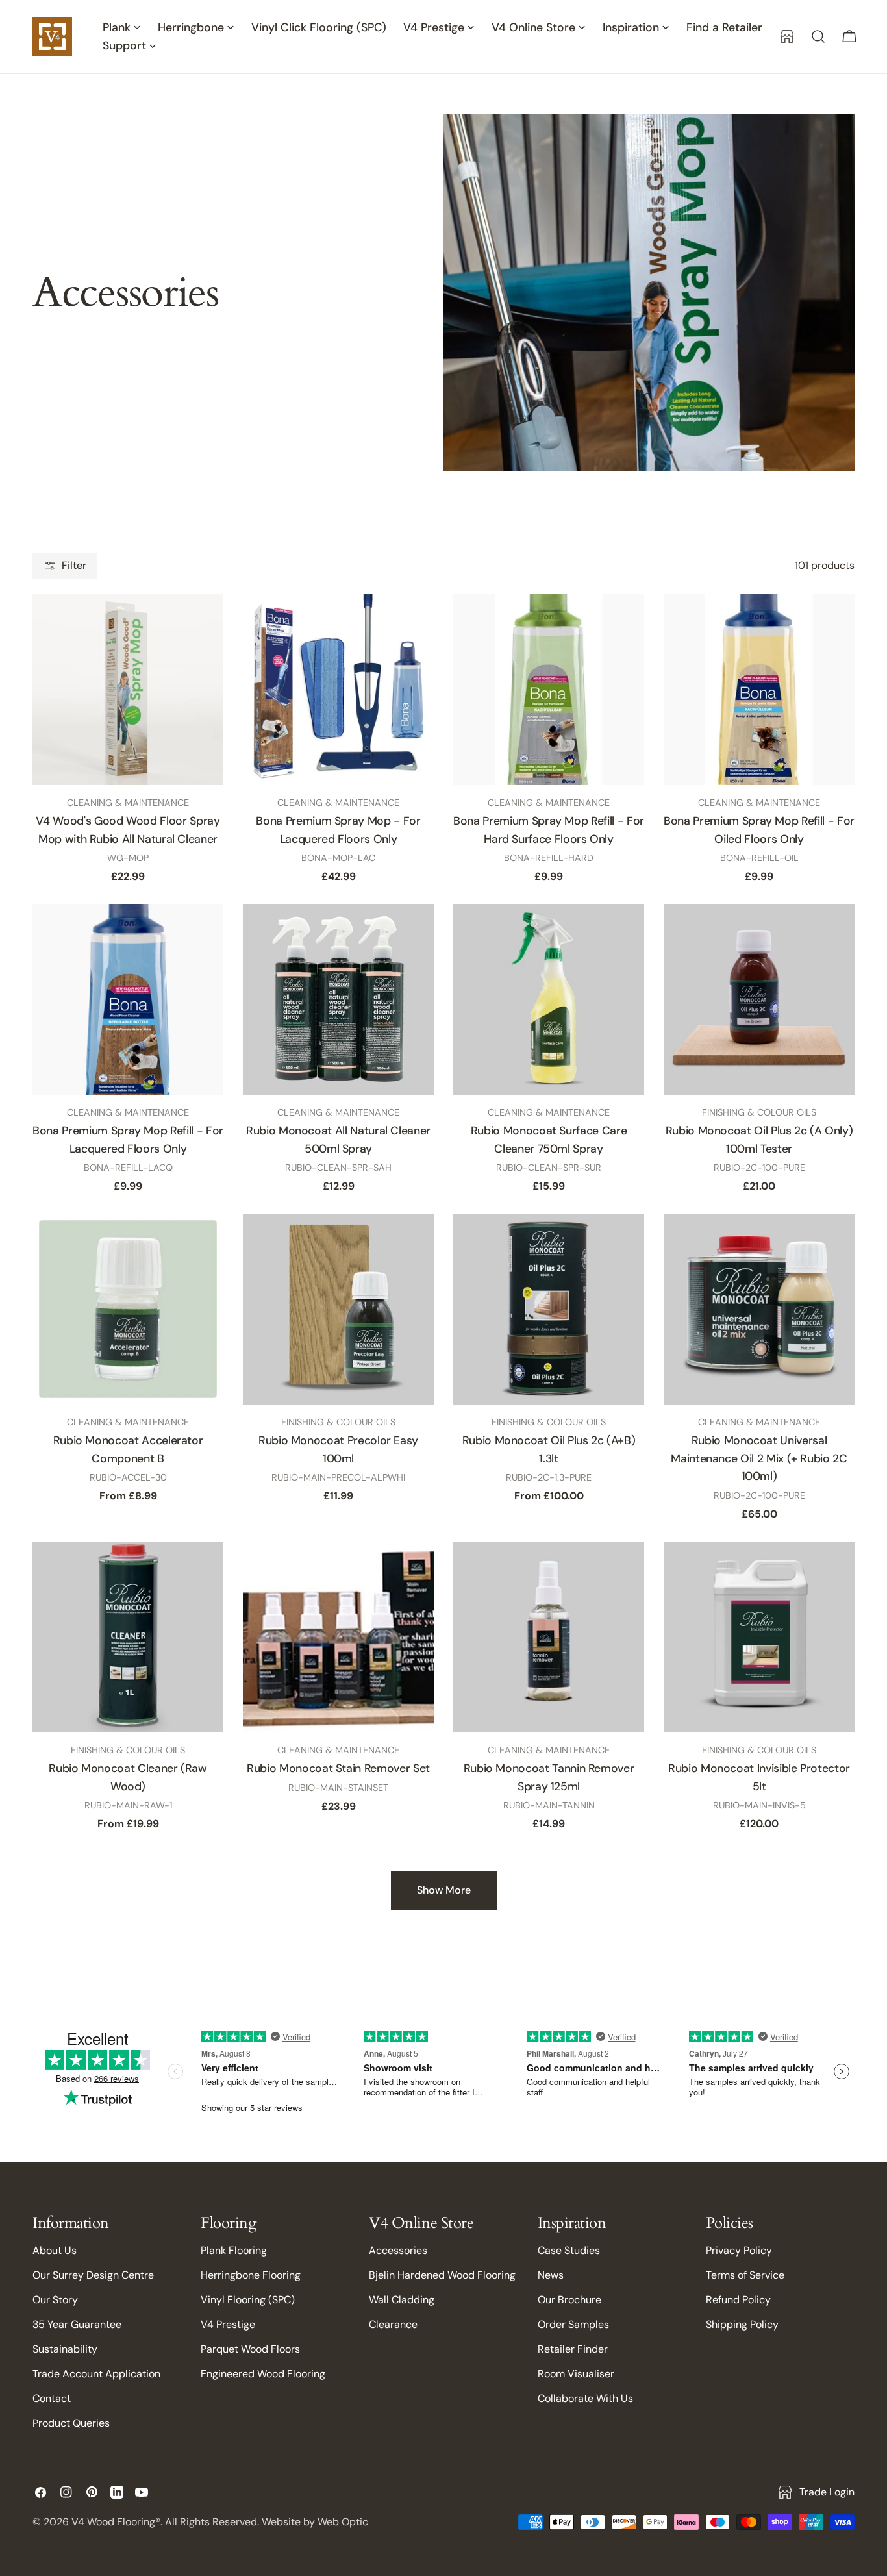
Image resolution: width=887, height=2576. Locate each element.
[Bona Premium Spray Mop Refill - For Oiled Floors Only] (759, 690)
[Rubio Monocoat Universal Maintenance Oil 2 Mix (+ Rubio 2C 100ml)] (759, 1309)
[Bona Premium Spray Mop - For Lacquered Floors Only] (338, 690)
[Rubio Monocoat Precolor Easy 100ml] (338, 1309)
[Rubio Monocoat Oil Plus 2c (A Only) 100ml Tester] (759, 999)
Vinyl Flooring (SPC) (248, 2300)
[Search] (818, 36)
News (551, 2275)
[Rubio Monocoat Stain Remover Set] (338, 1637)
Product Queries (71, 2423)
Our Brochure (569, 2300)
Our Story (55, 2300)
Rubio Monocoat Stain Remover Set (338, 1768)
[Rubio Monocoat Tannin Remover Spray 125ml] (549, 1637)
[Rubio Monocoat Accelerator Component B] (128, 1309)
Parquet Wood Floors (250, 2349)
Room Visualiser (576, 2374)
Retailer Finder (573, 2349)
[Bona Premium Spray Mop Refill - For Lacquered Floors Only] (128, 999)
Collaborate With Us (585, 2398)
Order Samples (573, 2324)
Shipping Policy (742, 2324)
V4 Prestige (228, 2324)
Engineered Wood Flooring (263, 2374)
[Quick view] (201, 627)
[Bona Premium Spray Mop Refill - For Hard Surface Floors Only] (549, 690)
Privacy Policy (739, 2250)
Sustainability (65, 2349)
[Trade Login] (787, 36)
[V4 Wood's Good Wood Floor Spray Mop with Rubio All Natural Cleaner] (128, 690)
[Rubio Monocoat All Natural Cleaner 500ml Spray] (338, 999)
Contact (52, 2398)
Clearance (393, 2324)
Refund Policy (738, 2300)
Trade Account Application (96, 2374)
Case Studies (569, 2250)
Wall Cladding (402, 2300)
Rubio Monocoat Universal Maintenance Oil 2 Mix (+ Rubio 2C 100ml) (759, 1458)
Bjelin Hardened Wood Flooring (442, 2275)
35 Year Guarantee (77, 2324)
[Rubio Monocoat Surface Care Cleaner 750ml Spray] (549, 999)
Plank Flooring (234, 2250)
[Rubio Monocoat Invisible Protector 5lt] (759, 1637)
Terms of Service (745, 2275)
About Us (55, 2250)
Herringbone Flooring (251, 2275)
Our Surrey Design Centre (93, 2275)
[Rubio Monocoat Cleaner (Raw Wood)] (128, 1637)
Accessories (398, 2250)
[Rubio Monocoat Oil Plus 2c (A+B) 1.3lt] (549, 1309)
